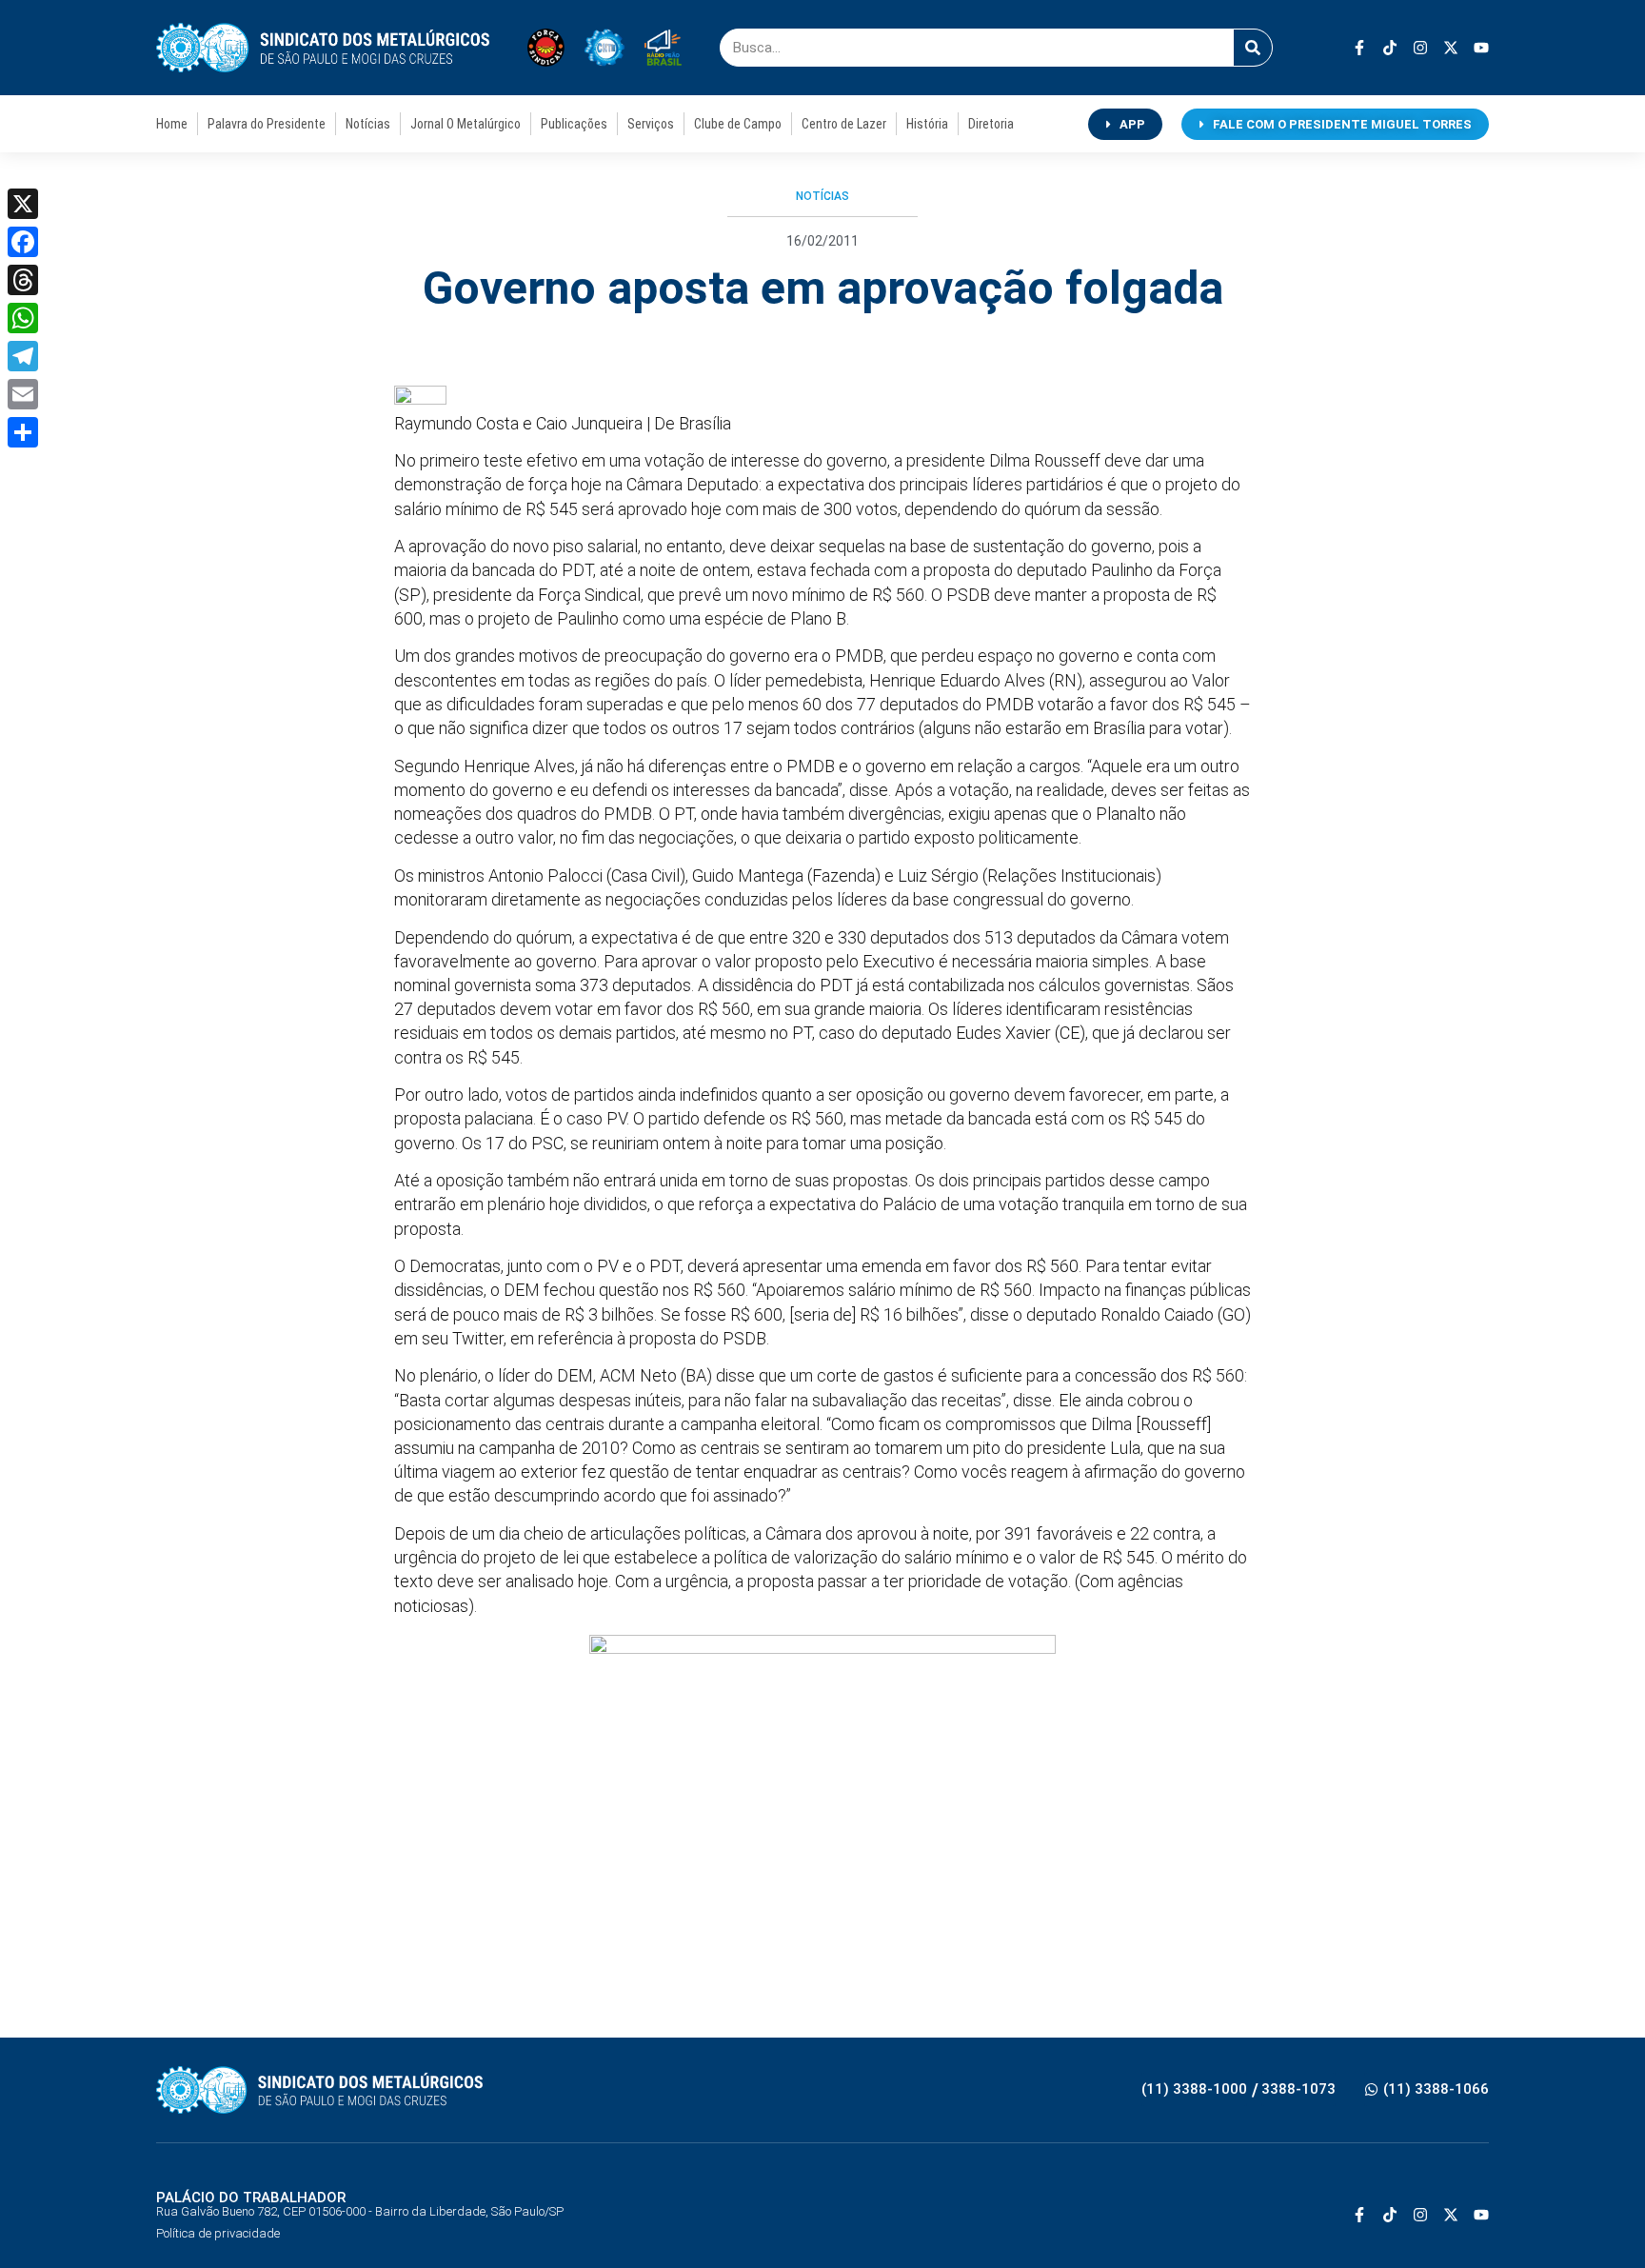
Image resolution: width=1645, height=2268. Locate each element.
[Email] (23, 394)
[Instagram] (1420, 48)
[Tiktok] (1390, 48)
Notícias (368, 124)
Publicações (574, 124)
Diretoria (991, 124)
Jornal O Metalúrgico (466, 124)
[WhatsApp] (23, 318)
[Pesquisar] (1253, 48)
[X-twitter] (1451, 48)
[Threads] (23, 280)
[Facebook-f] (1359, 48)
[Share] (23, 432)
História (927, 124)
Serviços (651, 124)
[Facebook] (23, 242)
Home (172, 124)
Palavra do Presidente (267, 124)
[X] (23, 204)
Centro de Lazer (844, 124)
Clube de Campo (738, 124)
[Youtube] (1481, 48)
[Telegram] (23, 356)
